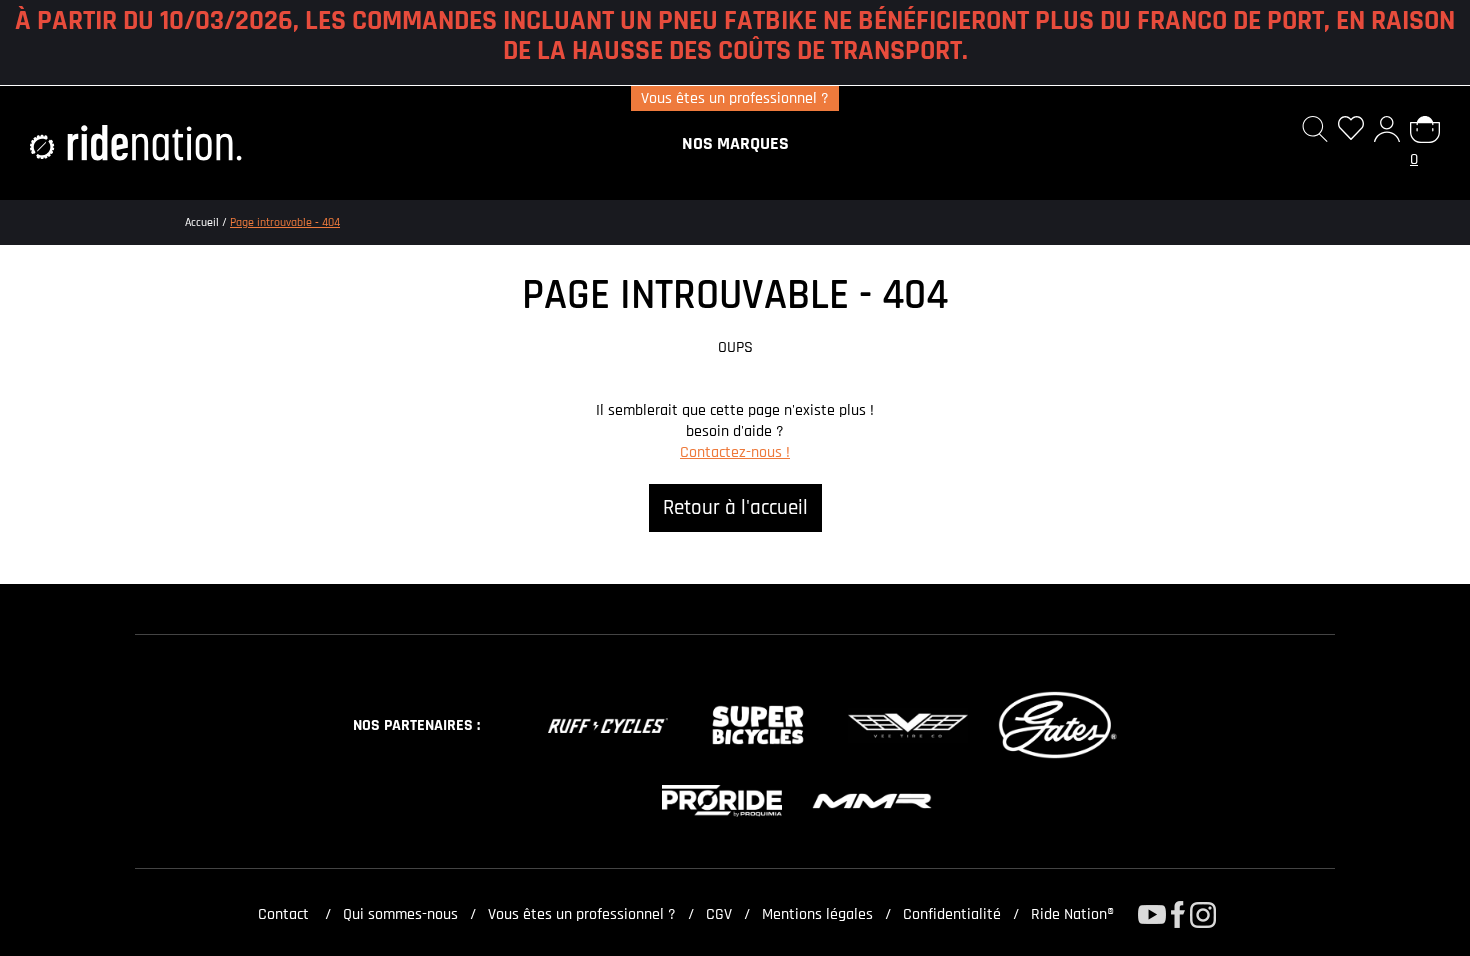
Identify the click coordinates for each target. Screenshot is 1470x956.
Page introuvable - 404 (285, 222)
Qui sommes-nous (400, 914)
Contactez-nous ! (735, 452)
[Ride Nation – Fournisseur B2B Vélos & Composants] (136, 143)
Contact (281, 914)
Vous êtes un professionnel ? (735, 98)
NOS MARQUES (735, 143)
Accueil (202, 222)
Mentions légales (817, 914)
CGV (719, 914)
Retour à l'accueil (735, 508)
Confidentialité (952, 914)
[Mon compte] (1387, 143)
